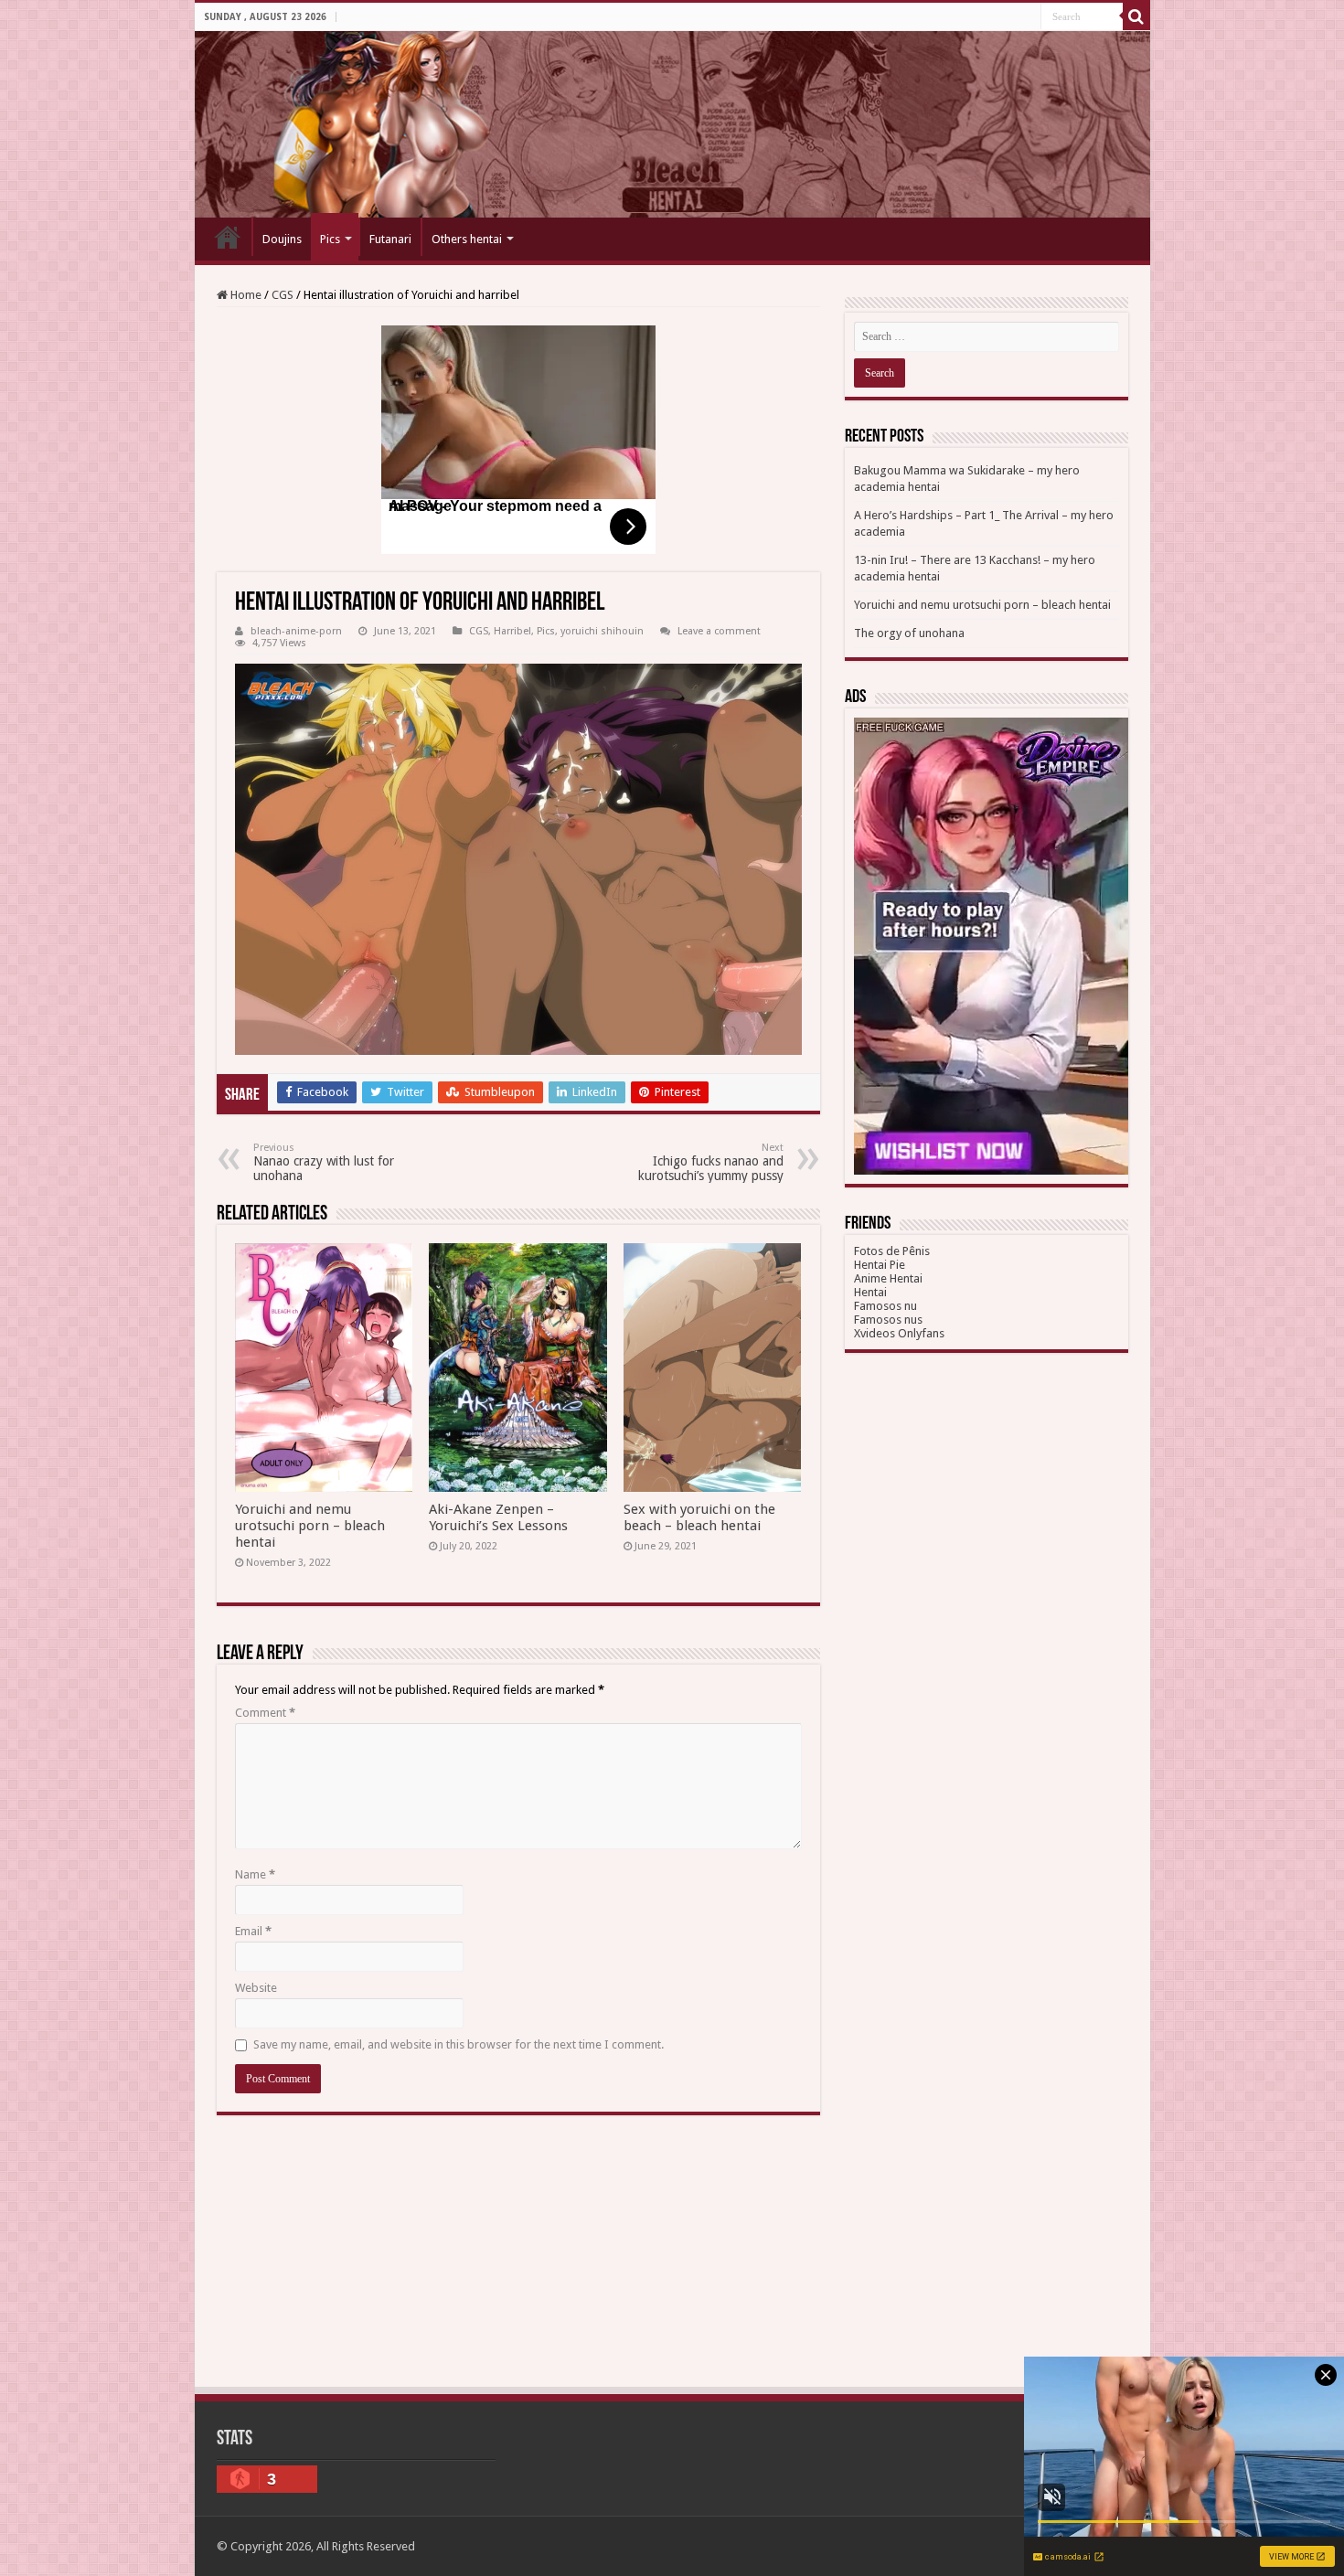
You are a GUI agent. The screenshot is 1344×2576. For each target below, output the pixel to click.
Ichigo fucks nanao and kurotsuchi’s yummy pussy (711, 1162)
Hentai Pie (880, 1265)
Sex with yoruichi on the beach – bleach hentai (699, 1517)
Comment (265, 1713)
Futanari (390, 239)
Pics (330, 239)
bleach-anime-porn (296, 631)
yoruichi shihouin (602, 631)
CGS (283, 295)
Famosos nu (885, 1306)
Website (256, 1988)
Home (228, 237)
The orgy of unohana (909, 633)
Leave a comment (719, 631)
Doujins (282, 239)
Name (255, 1874)
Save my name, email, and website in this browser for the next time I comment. (459, 2044)
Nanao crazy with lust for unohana (324, 1162)
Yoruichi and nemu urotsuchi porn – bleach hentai (310, 1526)
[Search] (1136, 16)
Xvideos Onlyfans (899, 1333)
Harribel (512, 631)
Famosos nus (888, 1320)
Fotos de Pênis (892, 1251)
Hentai (870, 1292)
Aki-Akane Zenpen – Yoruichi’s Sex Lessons (498, 1517)
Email (253, 1931)
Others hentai (467, 239)
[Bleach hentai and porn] (672, 124)
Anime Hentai (888, 1278)
